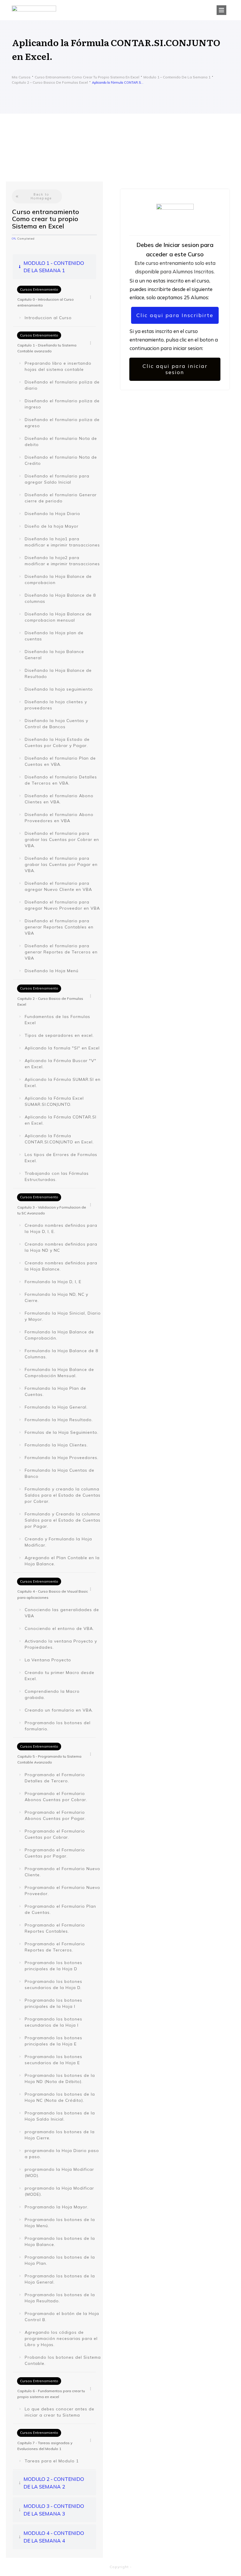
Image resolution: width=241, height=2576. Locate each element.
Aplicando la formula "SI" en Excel (62, 1048)
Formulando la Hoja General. (56, 1407)
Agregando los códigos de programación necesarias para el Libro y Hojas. (61, 2338)
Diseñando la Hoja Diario (52, 514)
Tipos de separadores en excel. (59, 1035)
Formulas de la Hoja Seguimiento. (62, 1432)
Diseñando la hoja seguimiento (59, 689)
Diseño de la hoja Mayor (52, 526)
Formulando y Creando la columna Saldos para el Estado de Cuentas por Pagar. (63, 1520)
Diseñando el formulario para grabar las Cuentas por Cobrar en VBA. (62, 839)
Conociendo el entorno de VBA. (59, 1628)
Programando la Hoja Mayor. (57, 2207)
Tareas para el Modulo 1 (52, 2461)
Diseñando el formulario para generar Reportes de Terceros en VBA (61, 952)
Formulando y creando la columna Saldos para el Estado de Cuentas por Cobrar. (63, 1495)
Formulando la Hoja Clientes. (56, 1445)
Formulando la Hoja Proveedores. (62, 1458)
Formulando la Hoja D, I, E (53, 1282)
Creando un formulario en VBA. (59, 1710)
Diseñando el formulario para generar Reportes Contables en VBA (59, 927)
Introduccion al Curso (48, 318)
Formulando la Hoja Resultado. (59, 1420)
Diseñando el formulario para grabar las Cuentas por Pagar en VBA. (61, 864)
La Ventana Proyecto (48, 1660)
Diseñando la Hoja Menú (52, 971)
